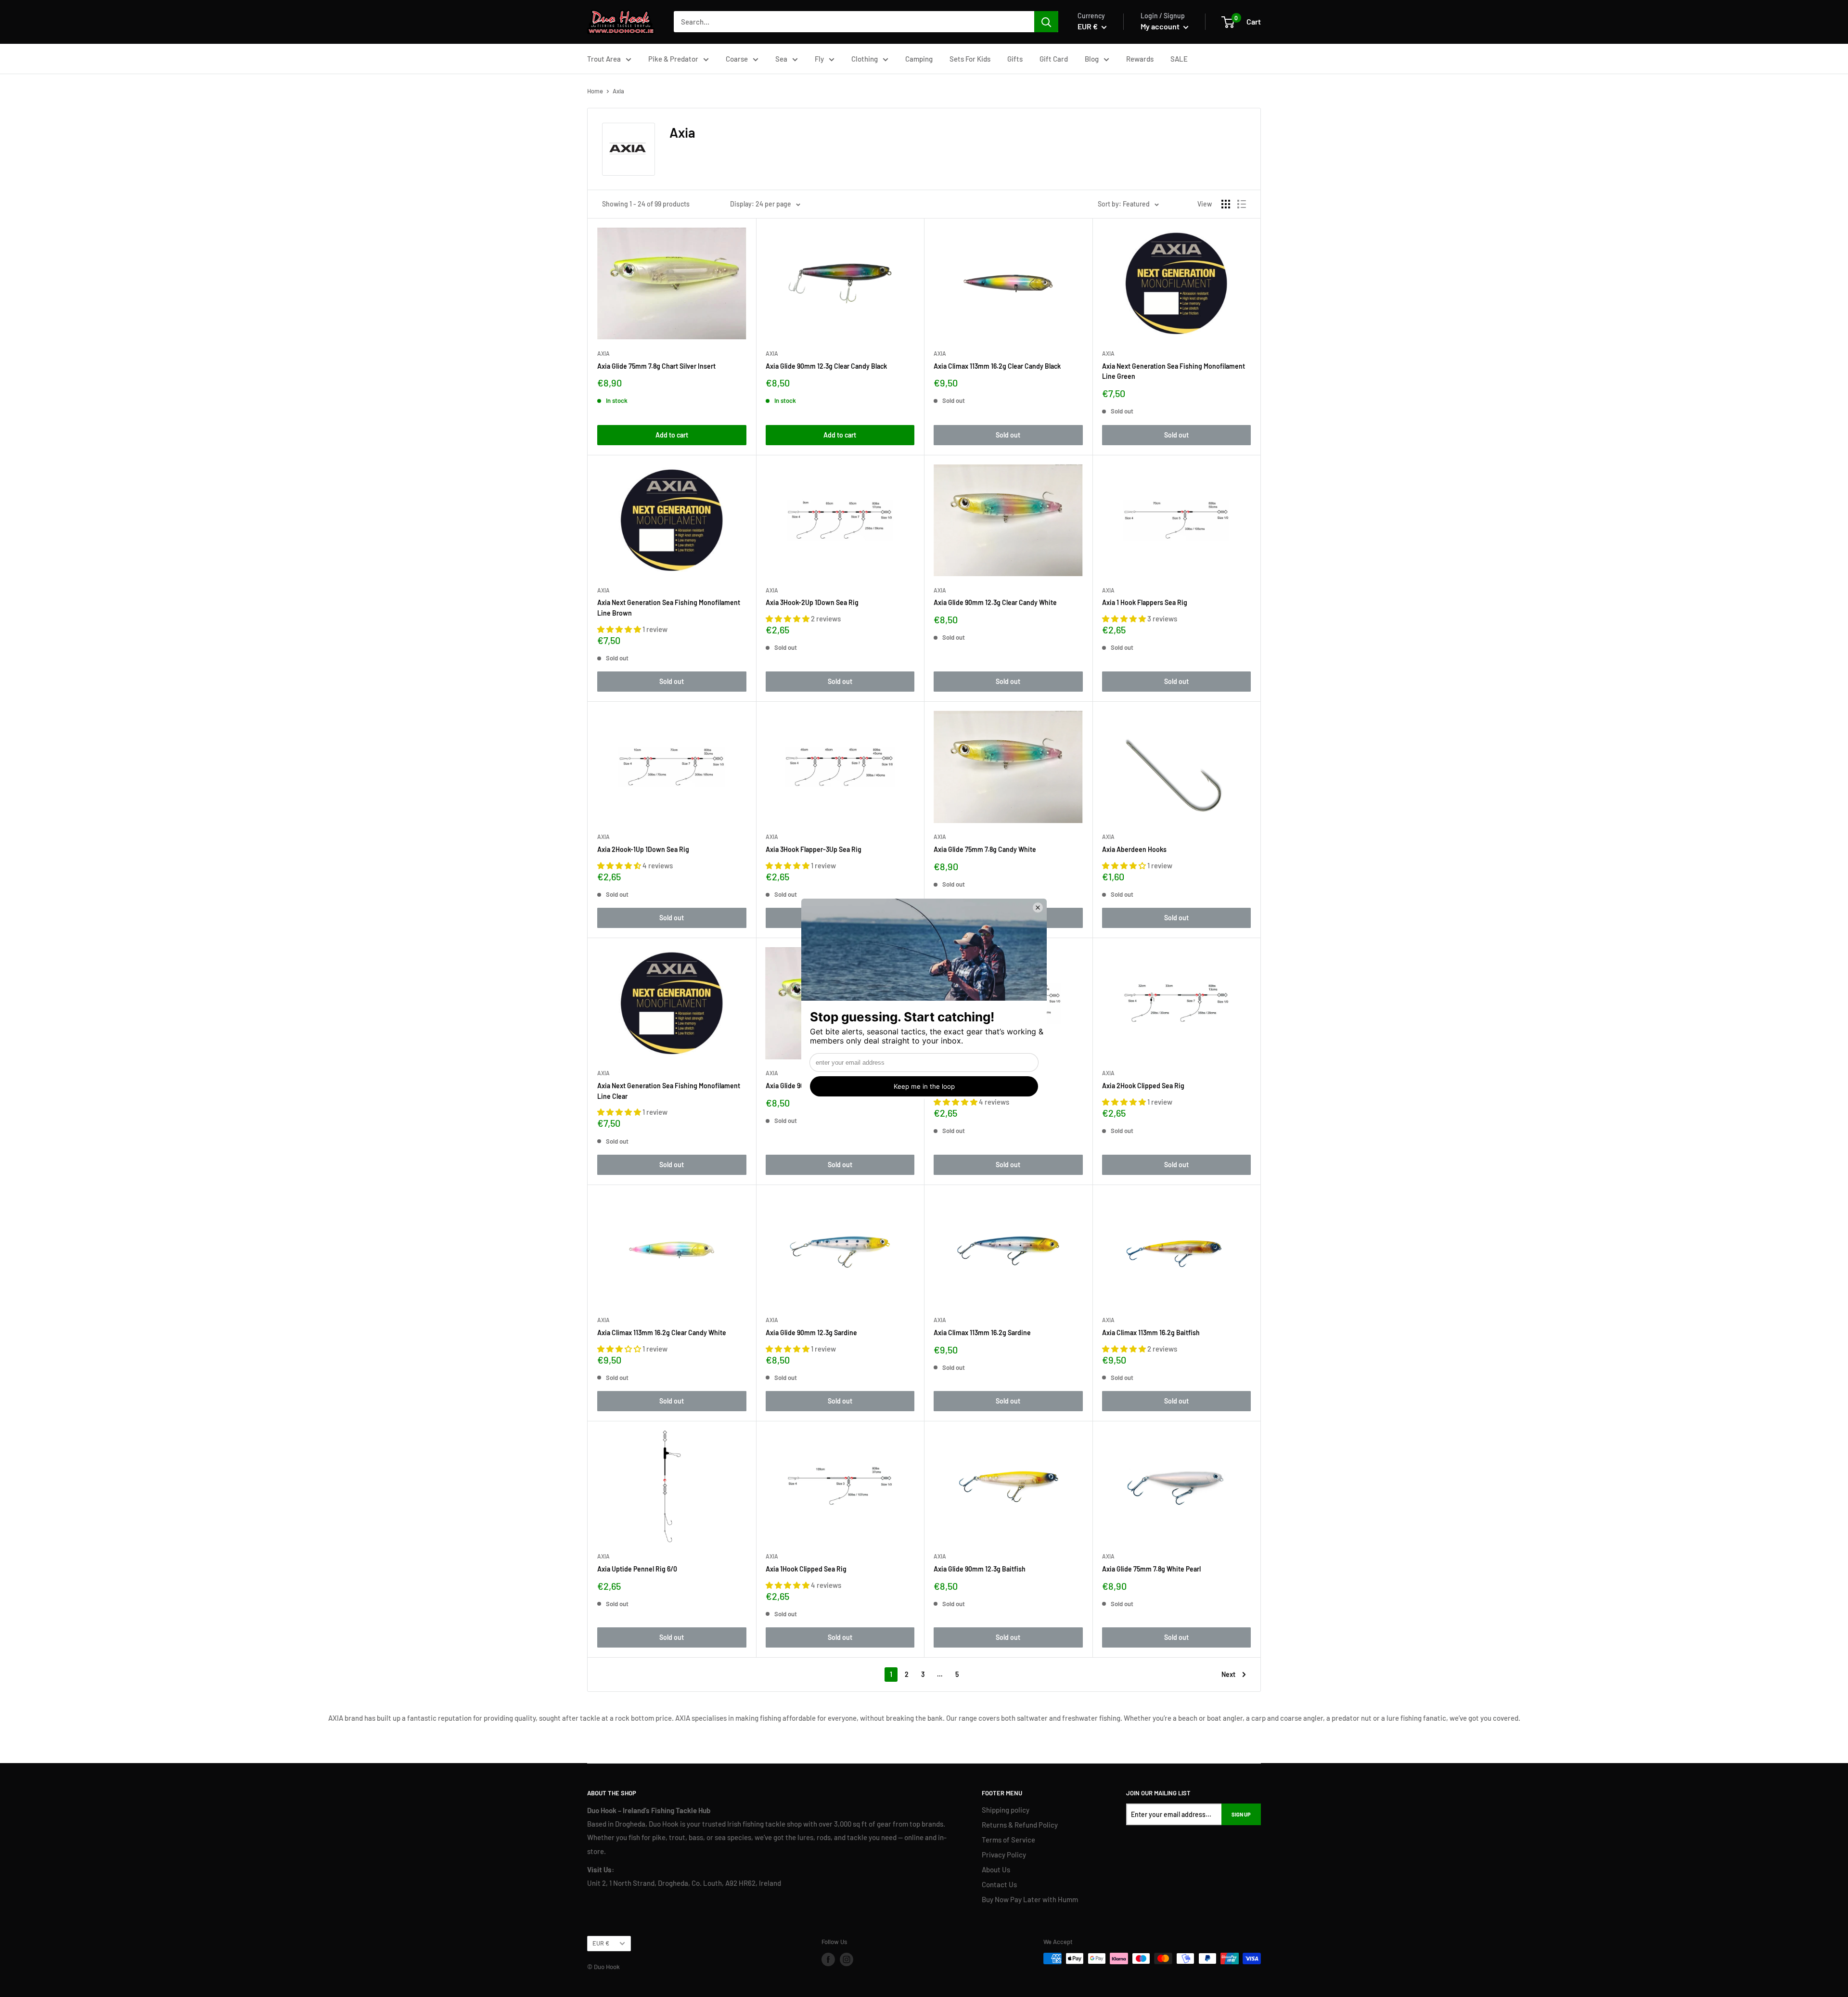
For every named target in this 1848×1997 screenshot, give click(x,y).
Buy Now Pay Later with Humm (1030, 1899)
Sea (781, 59)
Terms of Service (1008, 1840)
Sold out (1008, 435)
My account (1161, 26)
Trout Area (604, 59)
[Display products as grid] (1226, 204)
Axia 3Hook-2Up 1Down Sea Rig (812, 602)
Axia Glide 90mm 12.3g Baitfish (980, 1569)
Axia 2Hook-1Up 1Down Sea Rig (643, 849)
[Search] (1046, 22)
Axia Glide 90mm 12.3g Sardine (811, 1333)
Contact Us (999, 1884)
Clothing (865, 59)
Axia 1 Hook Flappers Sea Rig (1145, 602)
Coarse (737, 59)
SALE (1179, 59)
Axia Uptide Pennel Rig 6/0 (637, 1569)
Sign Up (1241, 1814)
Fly (819, 59)
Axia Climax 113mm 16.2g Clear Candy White (662, 1333)
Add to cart (672, 435)
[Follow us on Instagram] (847, 1959)
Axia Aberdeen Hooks (1134, 849)
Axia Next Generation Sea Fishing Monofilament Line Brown (669, 608)
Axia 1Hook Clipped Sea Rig (806, 1569)
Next (1228, 1674)
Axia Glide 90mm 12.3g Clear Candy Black (826, 366)
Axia (603, 353)
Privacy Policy (1004, 1855)
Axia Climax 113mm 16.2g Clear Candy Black (997, 366)
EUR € (601, 1943)
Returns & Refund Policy (1020, 1825)
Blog (1092, 59)
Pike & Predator (673, 59)
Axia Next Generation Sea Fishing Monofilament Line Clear (669, 1091)
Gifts (1015, 59)
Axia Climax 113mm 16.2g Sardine (982, 1333)
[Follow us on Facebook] (828, 1959)
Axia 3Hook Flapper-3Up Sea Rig (814, 849)
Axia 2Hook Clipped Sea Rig (1143, 1086)
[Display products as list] (1242, 204)
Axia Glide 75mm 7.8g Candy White (985, 849)
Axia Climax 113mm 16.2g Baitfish (1151, 1333)
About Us (996, 1869)
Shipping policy (1006, 1810)
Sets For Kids (970, 59)
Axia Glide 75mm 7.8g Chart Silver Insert (656, 366)
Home (595, 91)
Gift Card (1054, 59)
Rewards (1140, 59)
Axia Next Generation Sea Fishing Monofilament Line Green (1174, 371)
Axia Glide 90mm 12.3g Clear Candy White (995, 602)
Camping (919, 59)
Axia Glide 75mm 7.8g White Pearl (1151, 1569)
